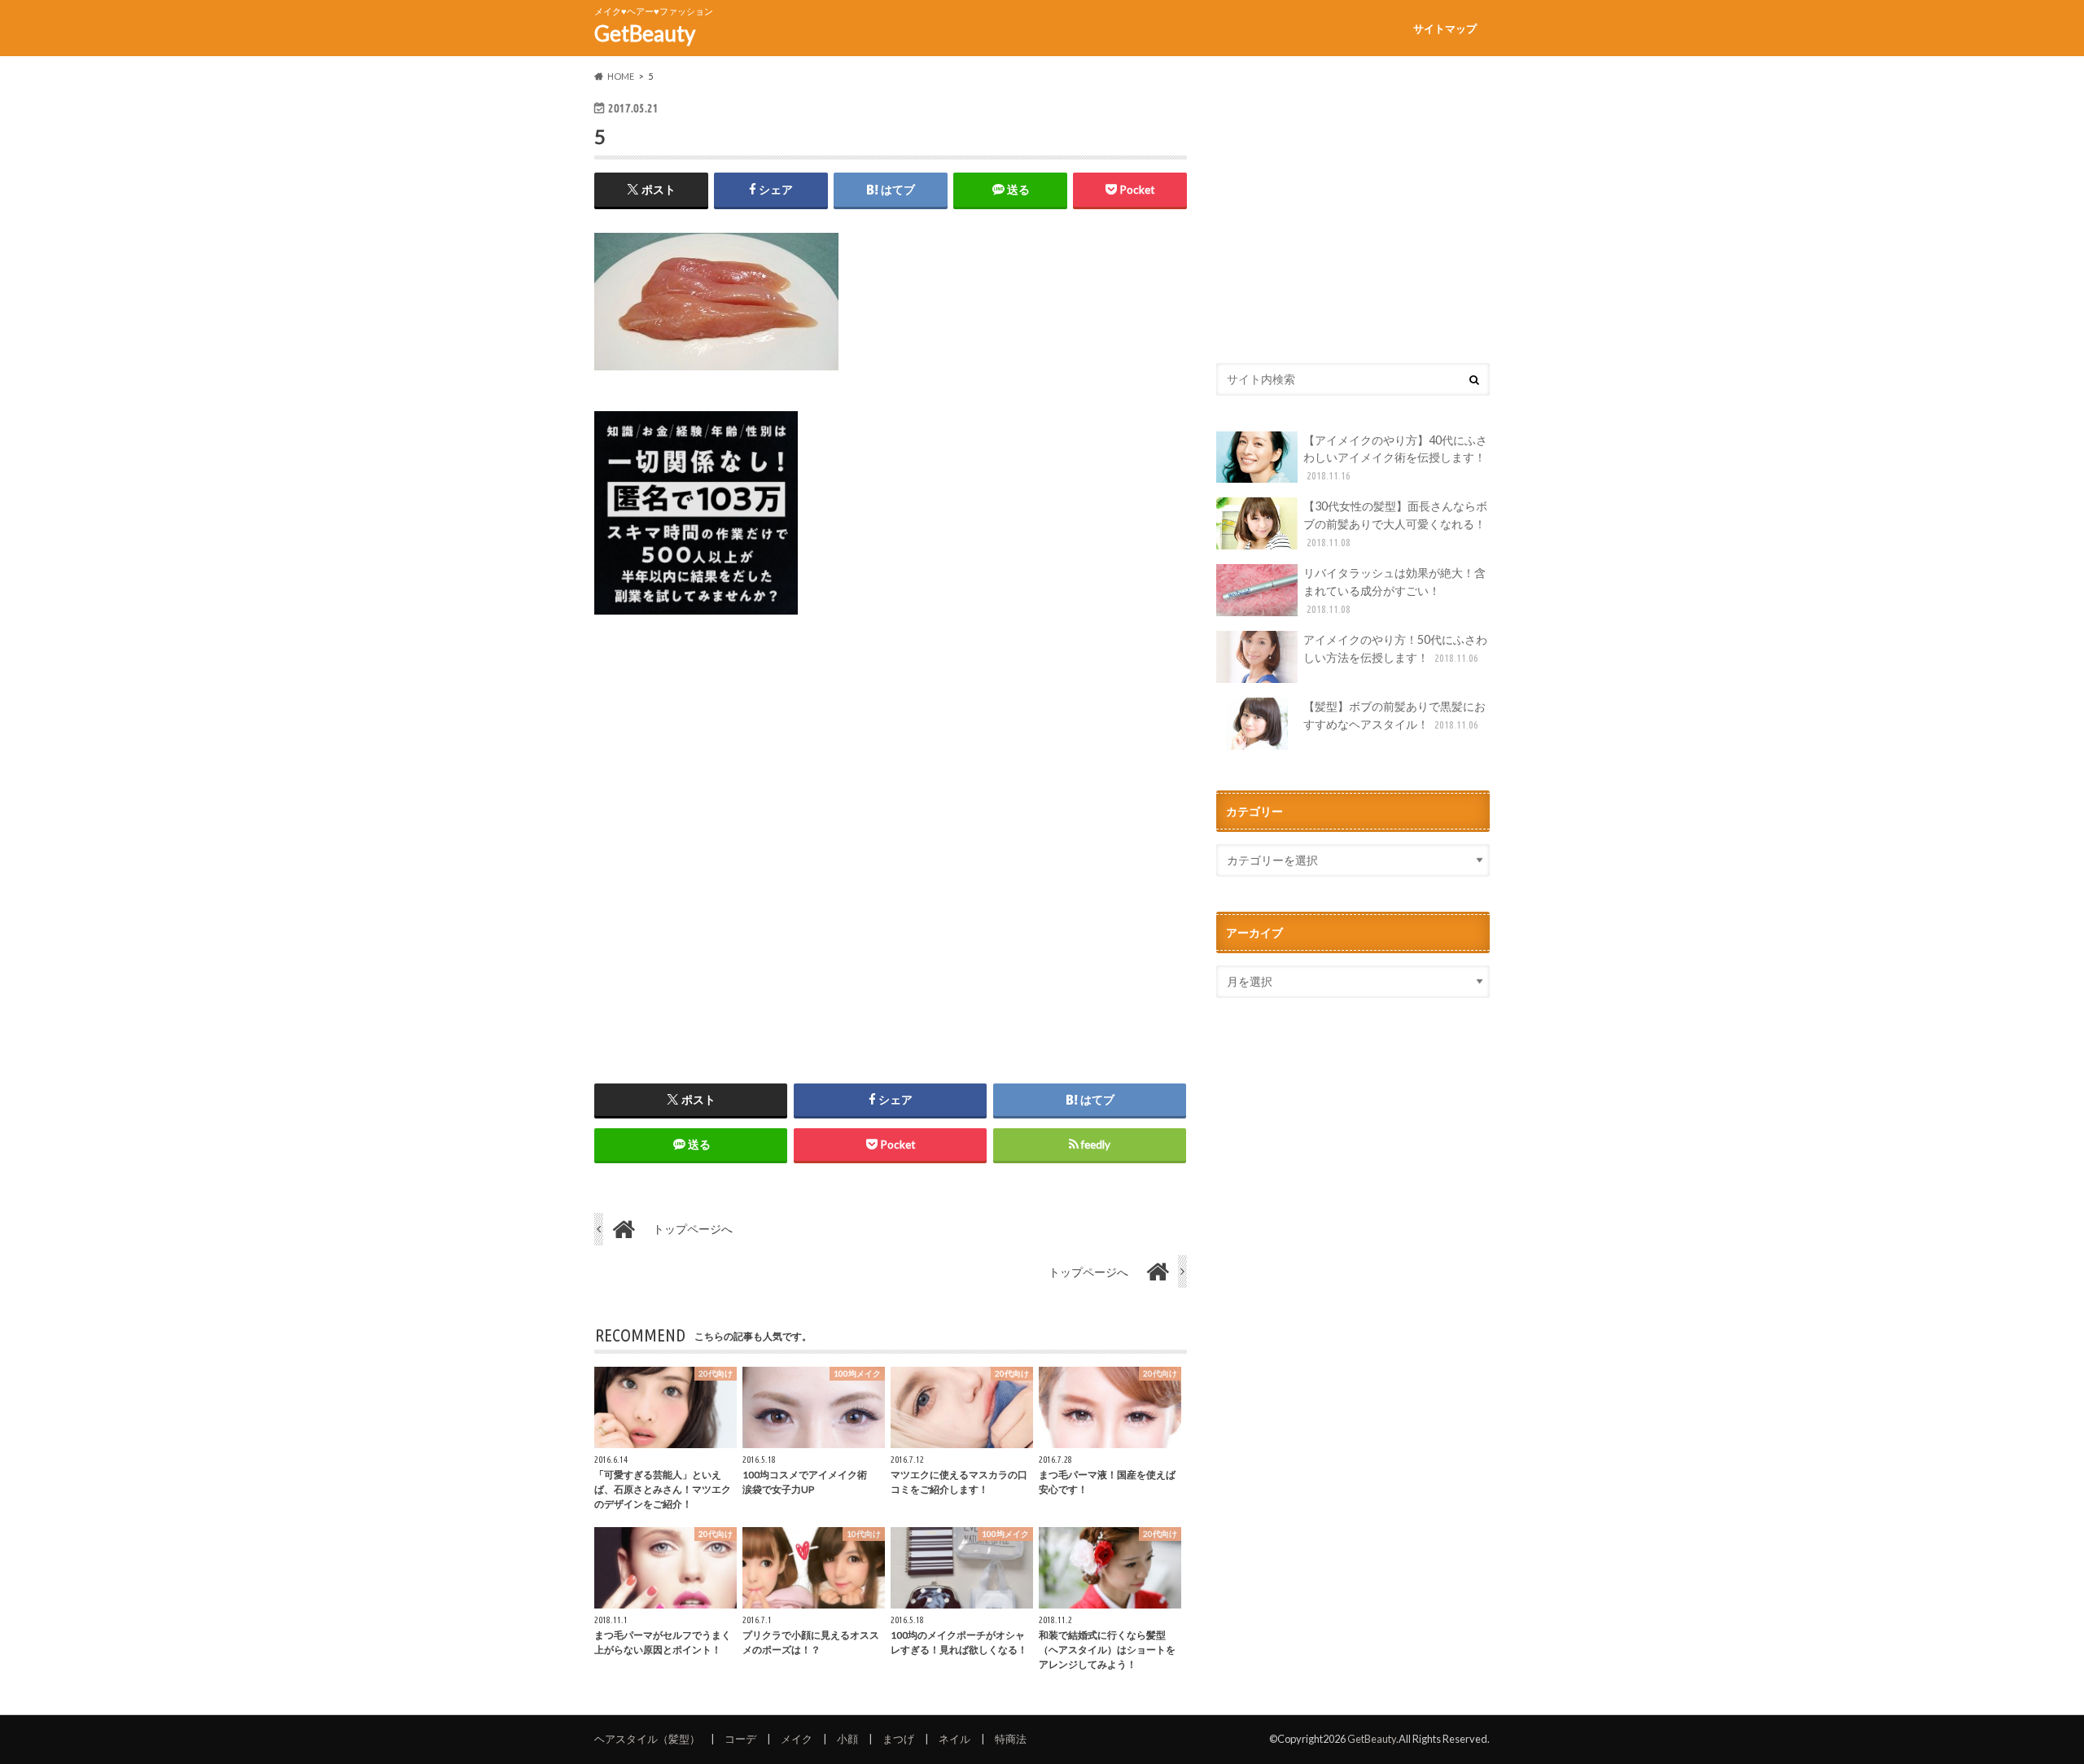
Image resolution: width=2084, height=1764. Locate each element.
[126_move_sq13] (696, 624)
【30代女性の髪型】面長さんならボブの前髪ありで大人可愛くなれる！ (1395, 523)
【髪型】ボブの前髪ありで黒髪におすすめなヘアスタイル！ (1394, 715)
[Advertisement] (891, 836)
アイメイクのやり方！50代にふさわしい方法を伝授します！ (1395, 648)
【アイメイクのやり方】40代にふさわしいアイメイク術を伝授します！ (1395, 457)
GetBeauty (645, 33)
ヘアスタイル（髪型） (647, 1739)
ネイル (954, 1739)
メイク (797, 1739)
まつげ (898, 1739)
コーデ (740, 1739)
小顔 (847, 1739)
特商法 (1011, 1739)
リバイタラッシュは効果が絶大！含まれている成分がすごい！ (1394, 590)
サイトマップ (1445, 28)
